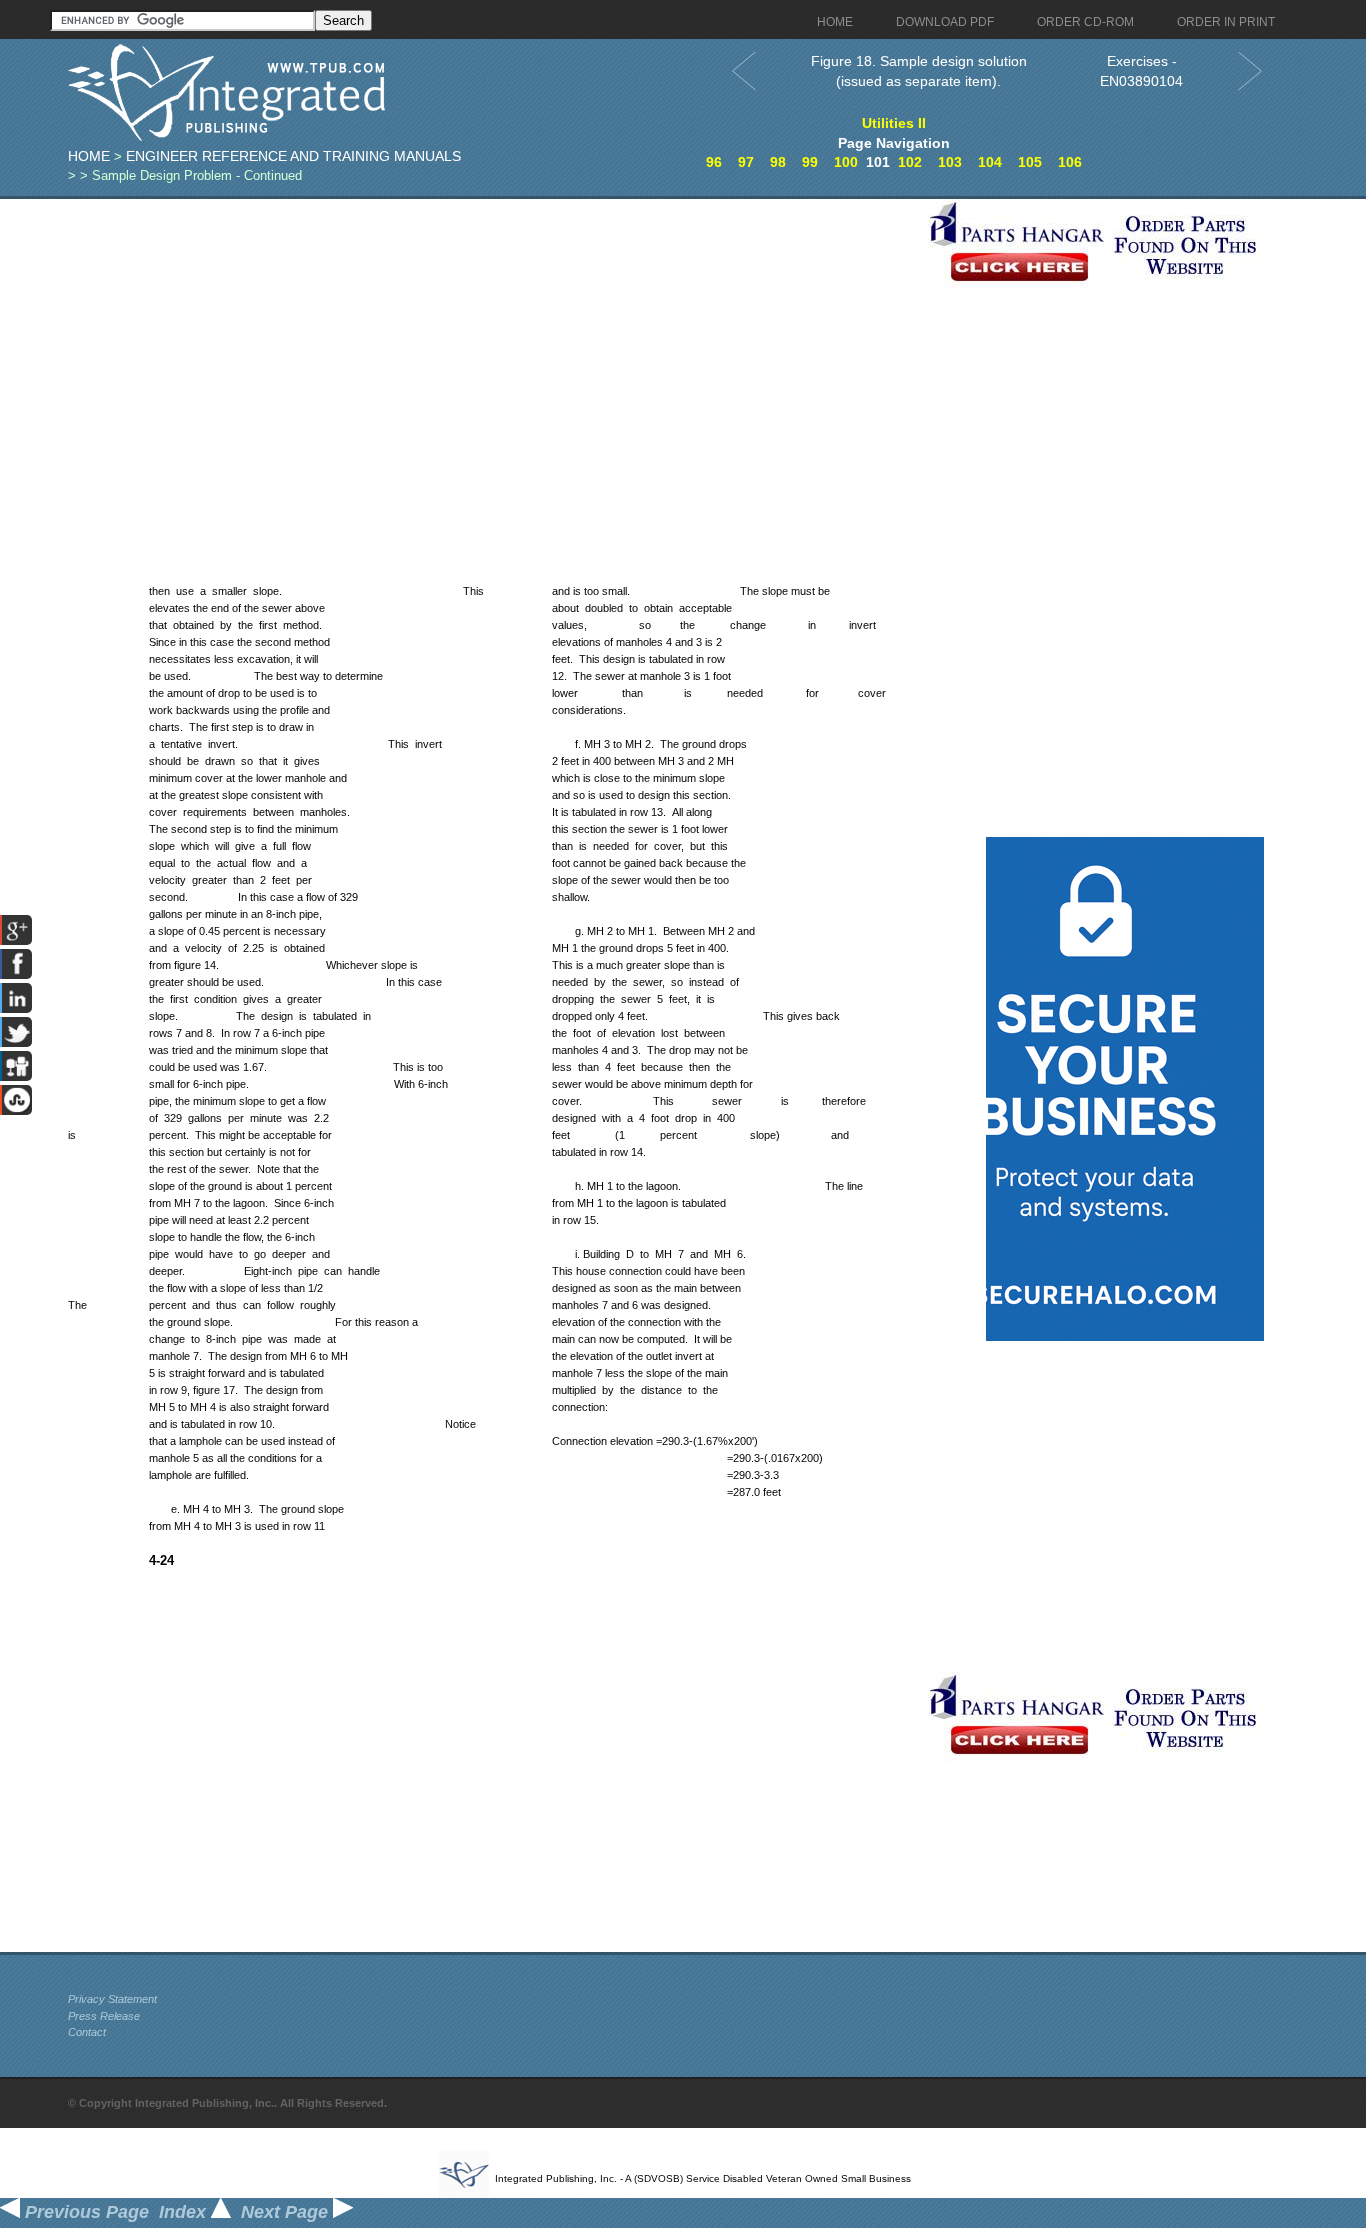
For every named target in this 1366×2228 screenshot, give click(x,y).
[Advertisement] (493, 339)
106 (1070, 162)
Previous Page (84, 2212)
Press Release (104, 2016)
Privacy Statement (112, 1999)
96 (714, 162)
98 (778, 162)
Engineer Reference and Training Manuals (293, 156)
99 (810, 162)
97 (746, 162)
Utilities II (894, 123)
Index (185, 2212)
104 (990, 162)
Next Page (287, 2212)
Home (89, 156)
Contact (87, 2032)
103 (950, 162)
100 (846, 162)
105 (1030, 162)
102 (910, 162)
